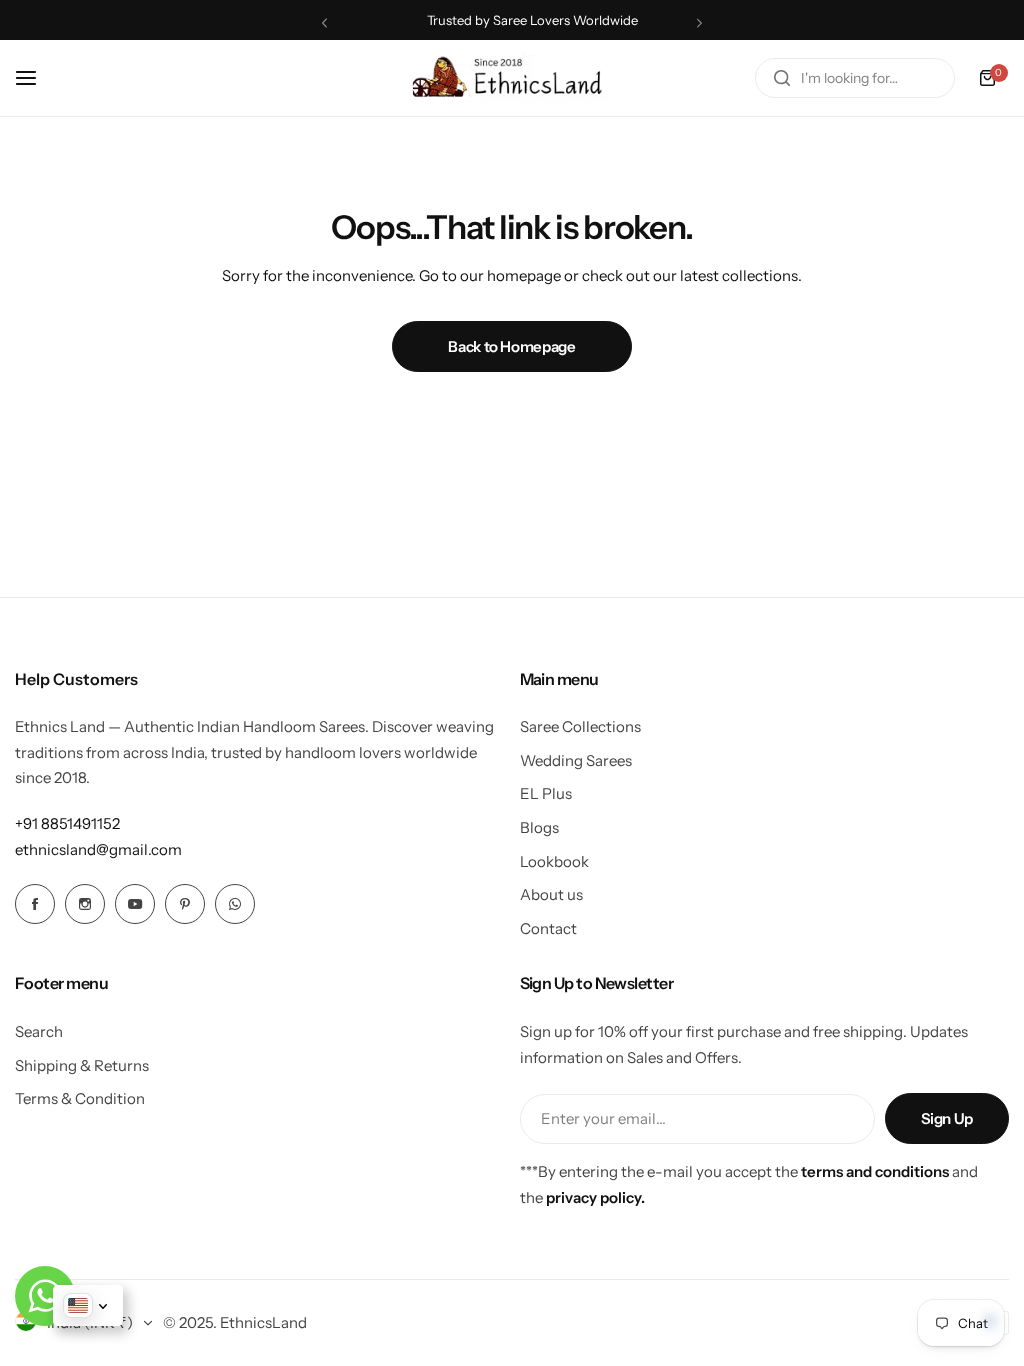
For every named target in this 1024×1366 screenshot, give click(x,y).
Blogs (539, 827)
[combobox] (855, 78)
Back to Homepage (511, 346)
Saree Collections (580, 726)
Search (39, 1031)
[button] (324, 22)
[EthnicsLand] (512, 78)
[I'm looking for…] (782, 78)
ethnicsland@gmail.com (98, 849)
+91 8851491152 (67, 823)
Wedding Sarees (576, 760)
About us (551, 894)
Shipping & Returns (82, 1065)
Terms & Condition (80, 1098)
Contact (548, 928)
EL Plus (546, 793)
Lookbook (554, 861)
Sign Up (947, 1118)
